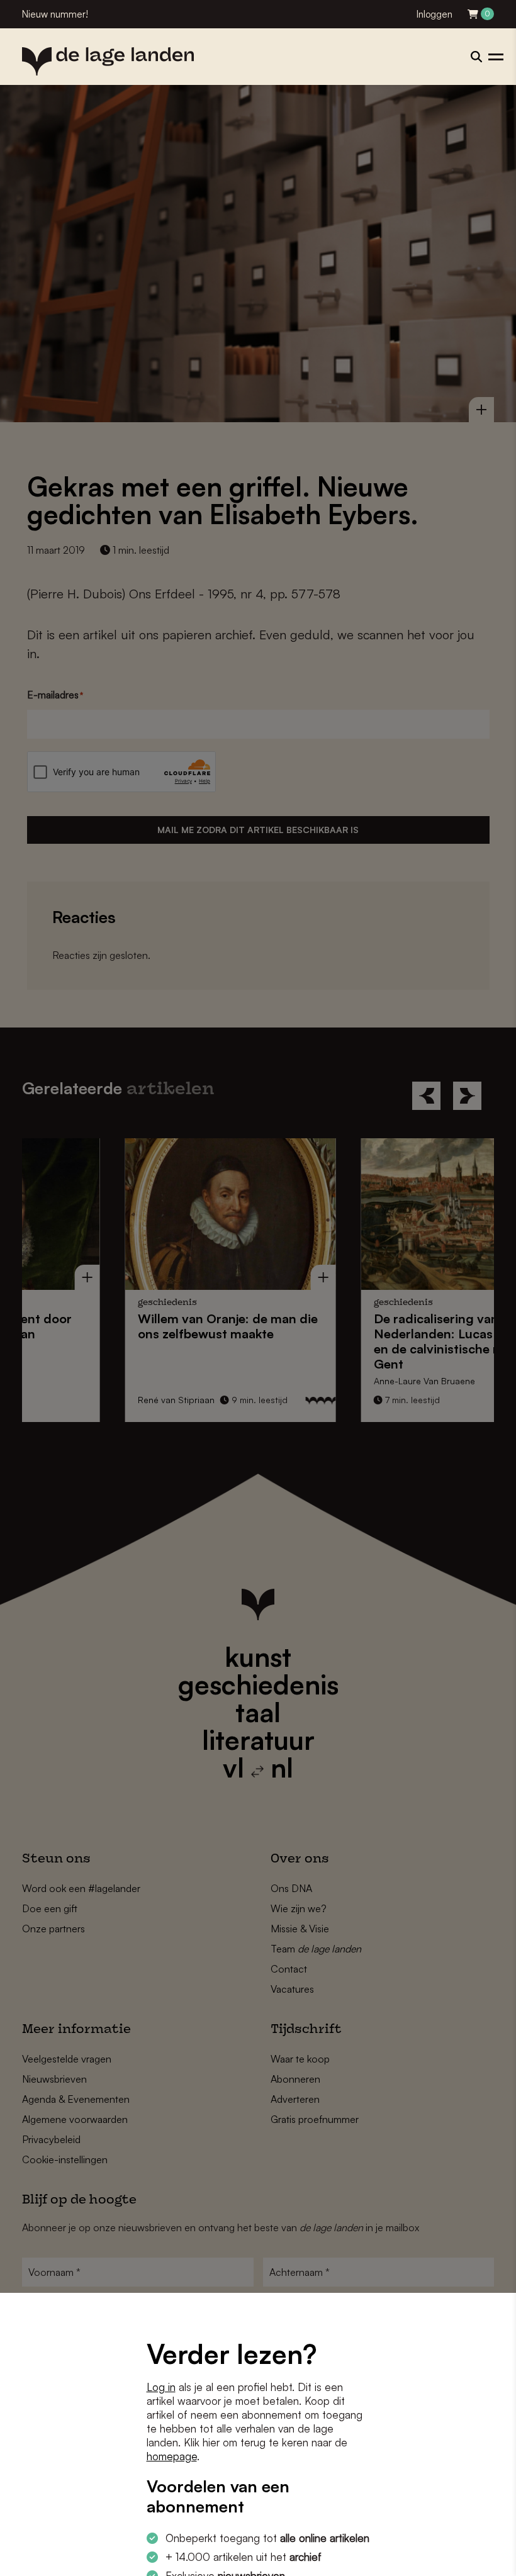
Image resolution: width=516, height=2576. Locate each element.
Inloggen (435, 14)
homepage (172, 2456)
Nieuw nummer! (55, 14)
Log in (161, 2387)
